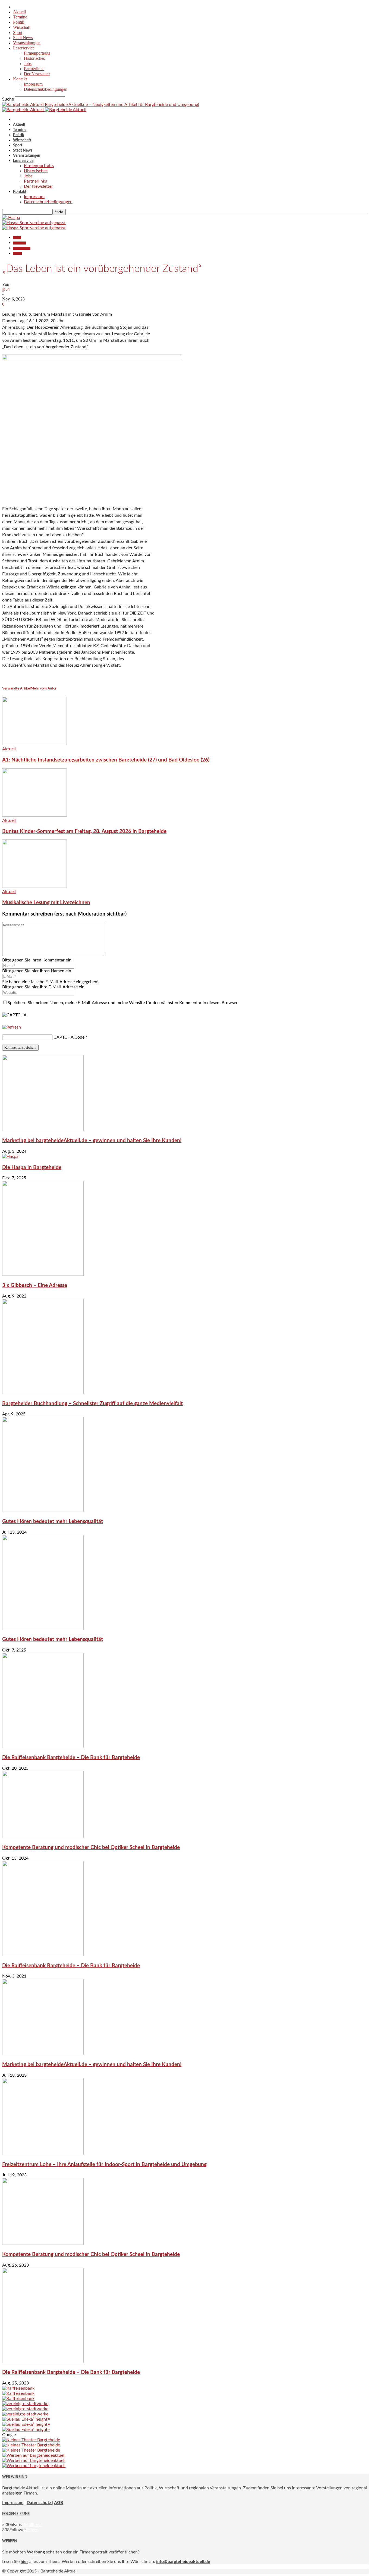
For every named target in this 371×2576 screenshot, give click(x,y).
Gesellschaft (20, 243)
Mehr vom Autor (44, 689)
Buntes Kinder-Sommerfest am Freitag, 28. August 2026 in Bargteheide (84, 831)
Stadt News (23, 38)
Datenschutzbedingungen (46, 89)
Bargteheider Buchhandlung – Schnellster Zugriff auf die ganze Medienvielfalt (92, 1404)
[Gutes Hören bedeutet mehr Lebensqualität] (43, 1510)
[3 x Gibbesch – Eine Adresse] (43, 1274)
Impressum (33, 84)
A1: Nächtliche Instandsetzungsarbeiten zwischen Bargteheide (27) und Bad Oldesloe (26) (106, 760)
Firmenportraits (37, 53)
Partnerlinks (34, 69)
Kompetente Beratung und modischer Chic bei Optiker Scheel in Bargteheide (91, 1848)
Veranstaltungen (27, 43)
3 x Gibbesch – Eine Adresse (35, 1285)
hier (24, 2562)
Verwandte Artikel (16, 689)
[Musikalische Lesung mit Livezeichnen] (34, 886)
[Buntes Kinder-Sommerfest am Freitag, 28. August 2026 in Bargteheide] (34, 815)
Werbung (36, 2552)
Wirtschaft (22, 27)
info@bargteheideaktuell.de (183, 2562)
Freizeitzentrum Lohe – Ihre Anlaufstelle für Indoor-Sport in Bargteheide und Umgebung (104, 2165)
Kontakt (20, 79)
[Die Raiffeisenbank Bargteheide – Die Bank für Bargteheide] (43, 1747)
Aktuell (19, 12)
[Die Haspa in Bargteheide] (10, 1157)
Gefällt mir (32, 2525)
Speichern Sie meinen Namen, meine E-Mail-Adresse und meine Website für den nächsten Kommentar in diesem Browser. (123, 1003)
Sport (18, 32)
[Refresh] (12, 1027)
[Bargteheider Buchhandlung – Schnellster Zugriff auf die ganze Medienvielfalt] (43, 1393)
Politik (19, 22)
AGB (59, 2503)
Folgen (32, 2530)
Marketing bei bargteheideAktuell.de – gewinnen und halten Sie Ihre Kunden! (92, 1141)
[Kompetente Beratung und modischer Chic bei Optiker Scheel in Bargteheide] (43, 1837)
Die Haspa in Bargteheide (32, 1168)
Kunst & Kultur (22, 248)
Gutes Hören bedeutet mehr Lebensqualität (53, 1522)
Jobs (28, 63)
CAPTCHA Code (69, 1037)
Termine (20, 17)
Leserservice (24, 48)
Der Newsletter (37, 74)
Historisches (34, 58)
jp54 (6, 289)
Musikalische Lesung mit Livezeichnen (46, 903)
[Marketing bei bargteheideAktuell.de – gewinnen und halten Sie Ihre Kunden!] (43, 1130)
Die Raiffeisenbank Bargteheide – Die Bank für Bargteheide (71, 1758)
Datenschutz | (40, 2503)
